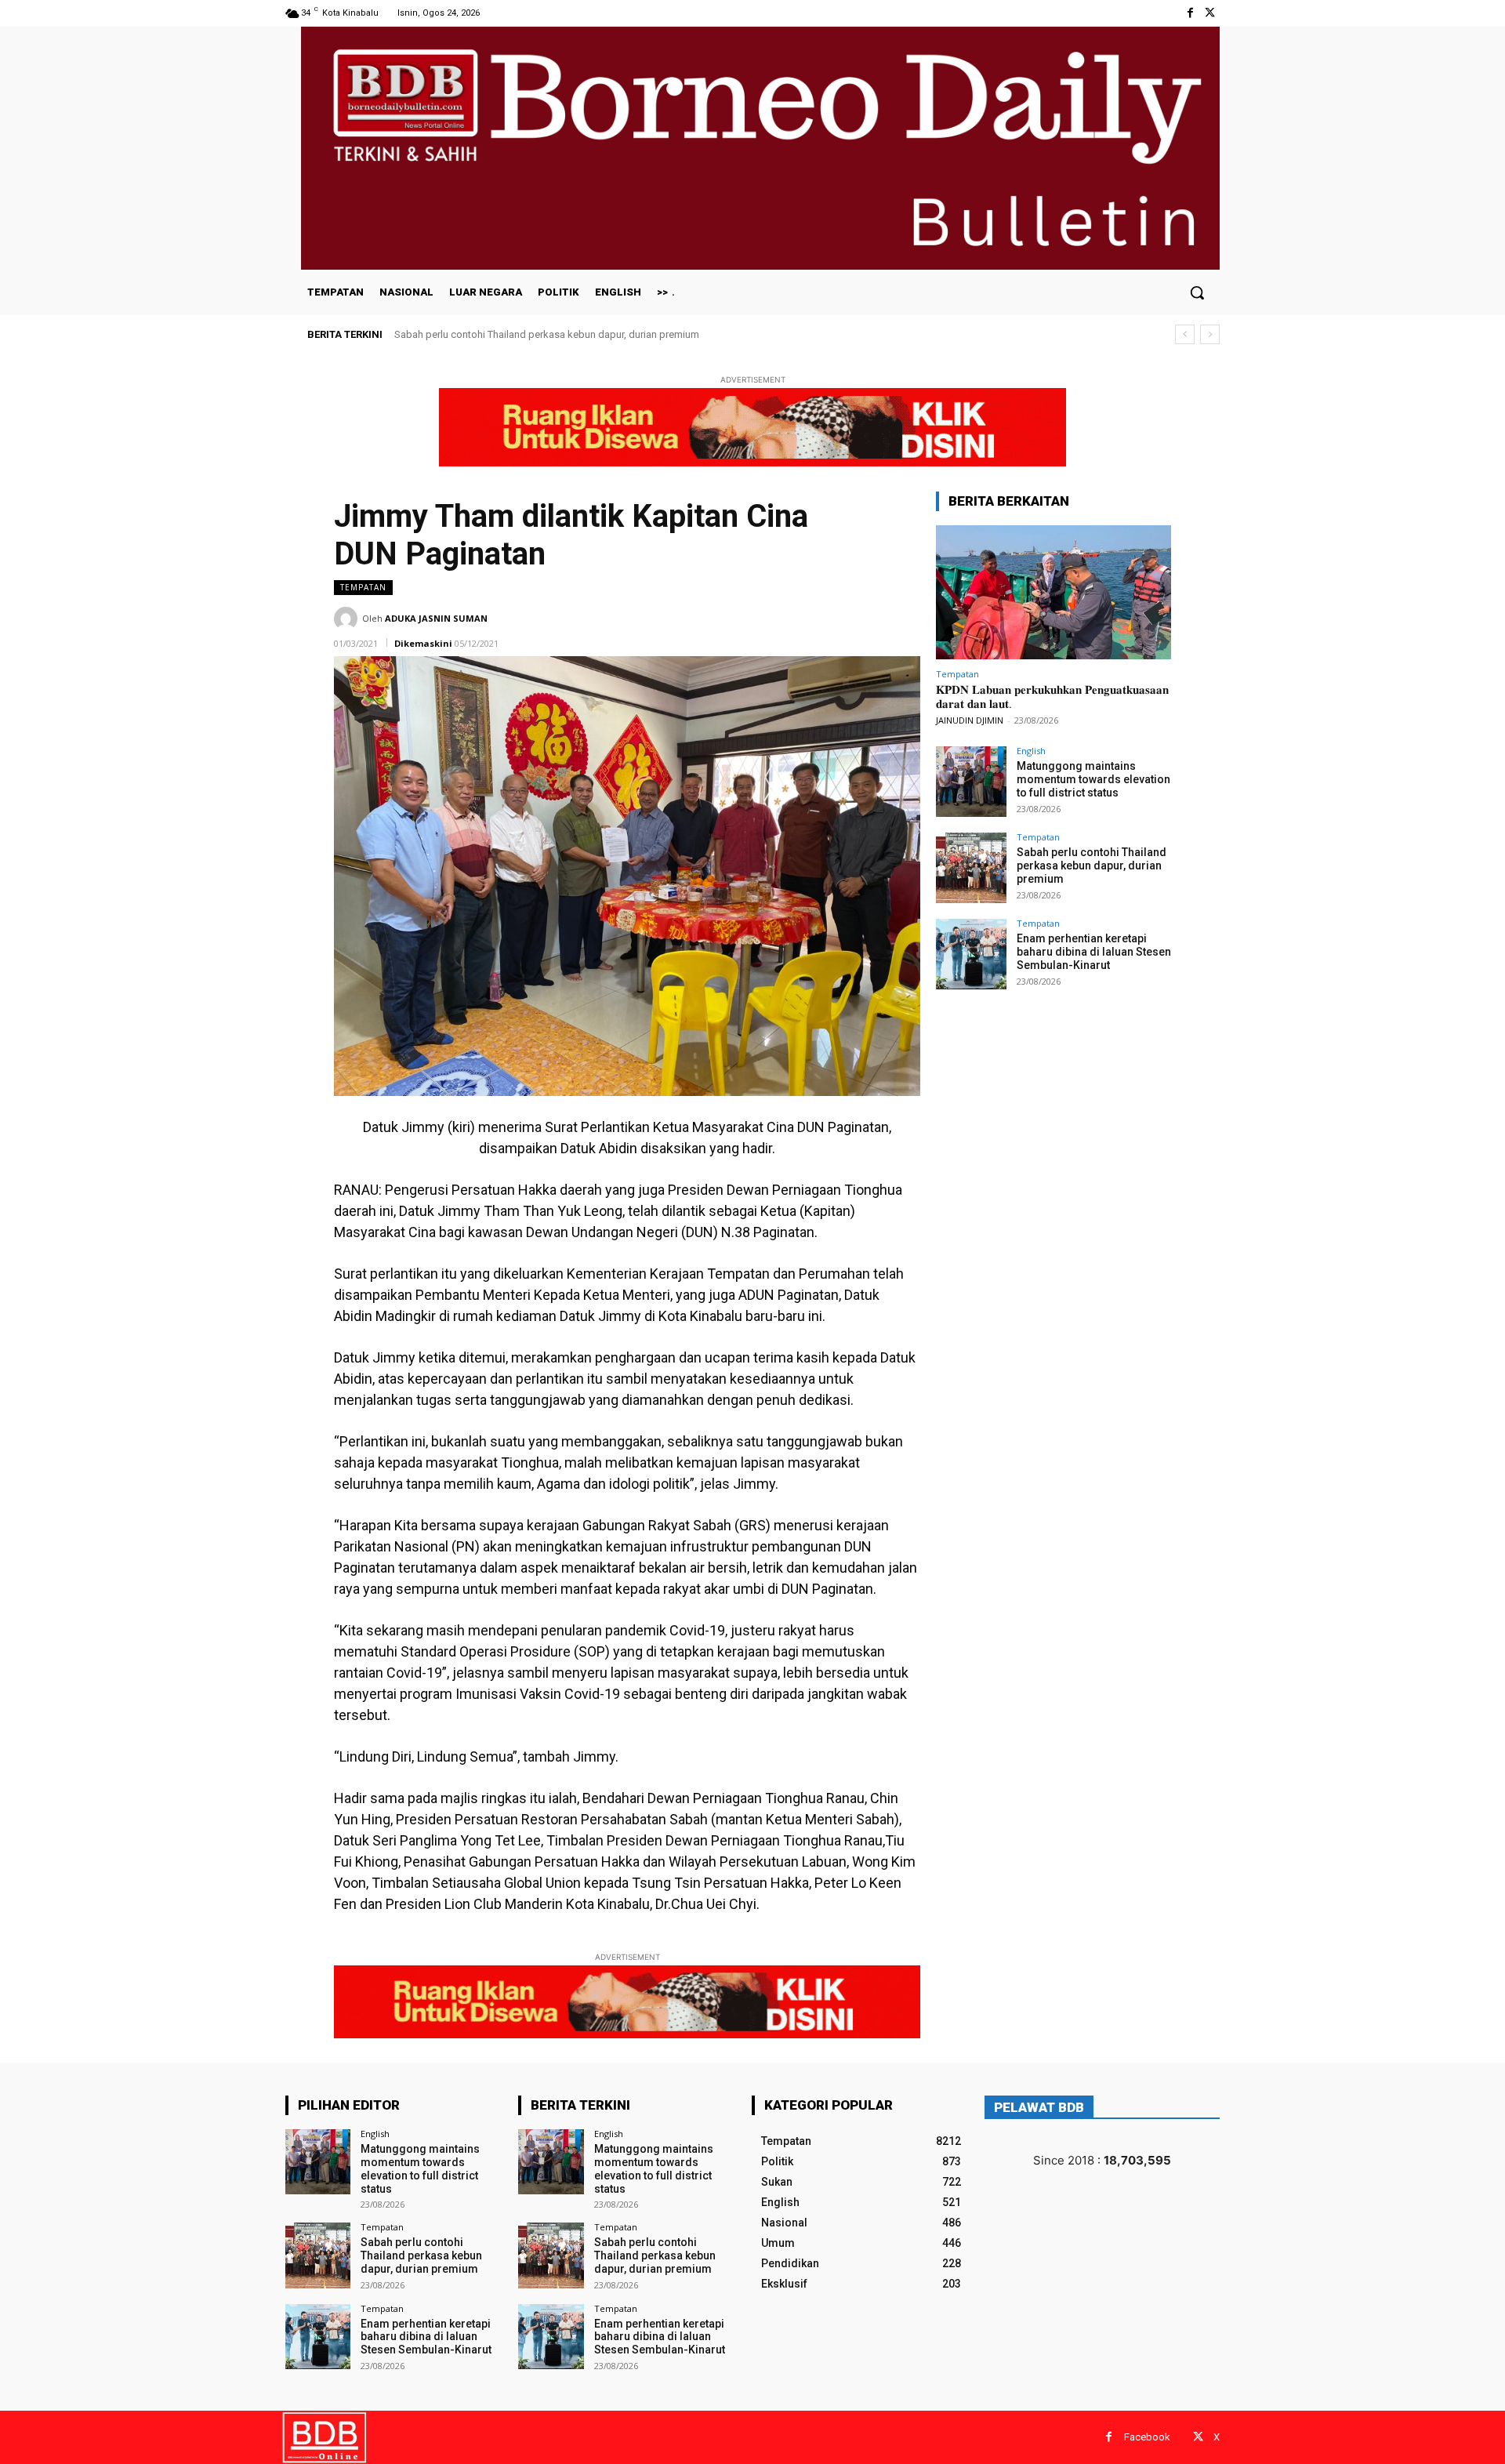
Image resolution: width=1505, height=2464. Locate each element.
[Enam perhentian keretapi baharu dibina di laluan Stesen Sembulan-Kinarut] (971, 954)
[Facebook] (1190, 13)
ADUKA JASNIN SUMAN (436, 618)
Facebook (1147, 2437)
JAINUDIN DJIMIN (970, 720)
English (1031, 751)
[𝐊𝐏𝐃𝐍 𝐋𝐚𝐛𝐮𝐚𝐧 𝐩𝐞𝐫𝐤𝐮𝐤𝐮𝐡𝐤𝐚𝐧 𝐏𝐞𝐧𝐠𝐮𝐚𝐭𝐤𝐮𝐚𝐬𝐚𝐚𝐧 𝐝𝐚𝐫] (1053, 592)
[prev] (1185, 334)
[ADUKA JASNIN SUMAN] (348, 619)
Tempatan (363, 587)
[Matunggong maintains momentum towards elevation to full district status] (971, 782)
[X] (1210, 13)
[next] (1210, 334)
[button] (1197, 292)
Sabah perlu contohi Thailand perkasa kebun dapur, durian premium (547, 334)
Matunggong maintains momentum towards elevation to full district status (1093, 779)
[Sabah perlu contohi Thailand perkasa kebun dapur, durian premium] (971, 868)
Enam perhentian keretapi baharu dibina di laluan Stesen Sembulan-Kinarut (1094, 952)
